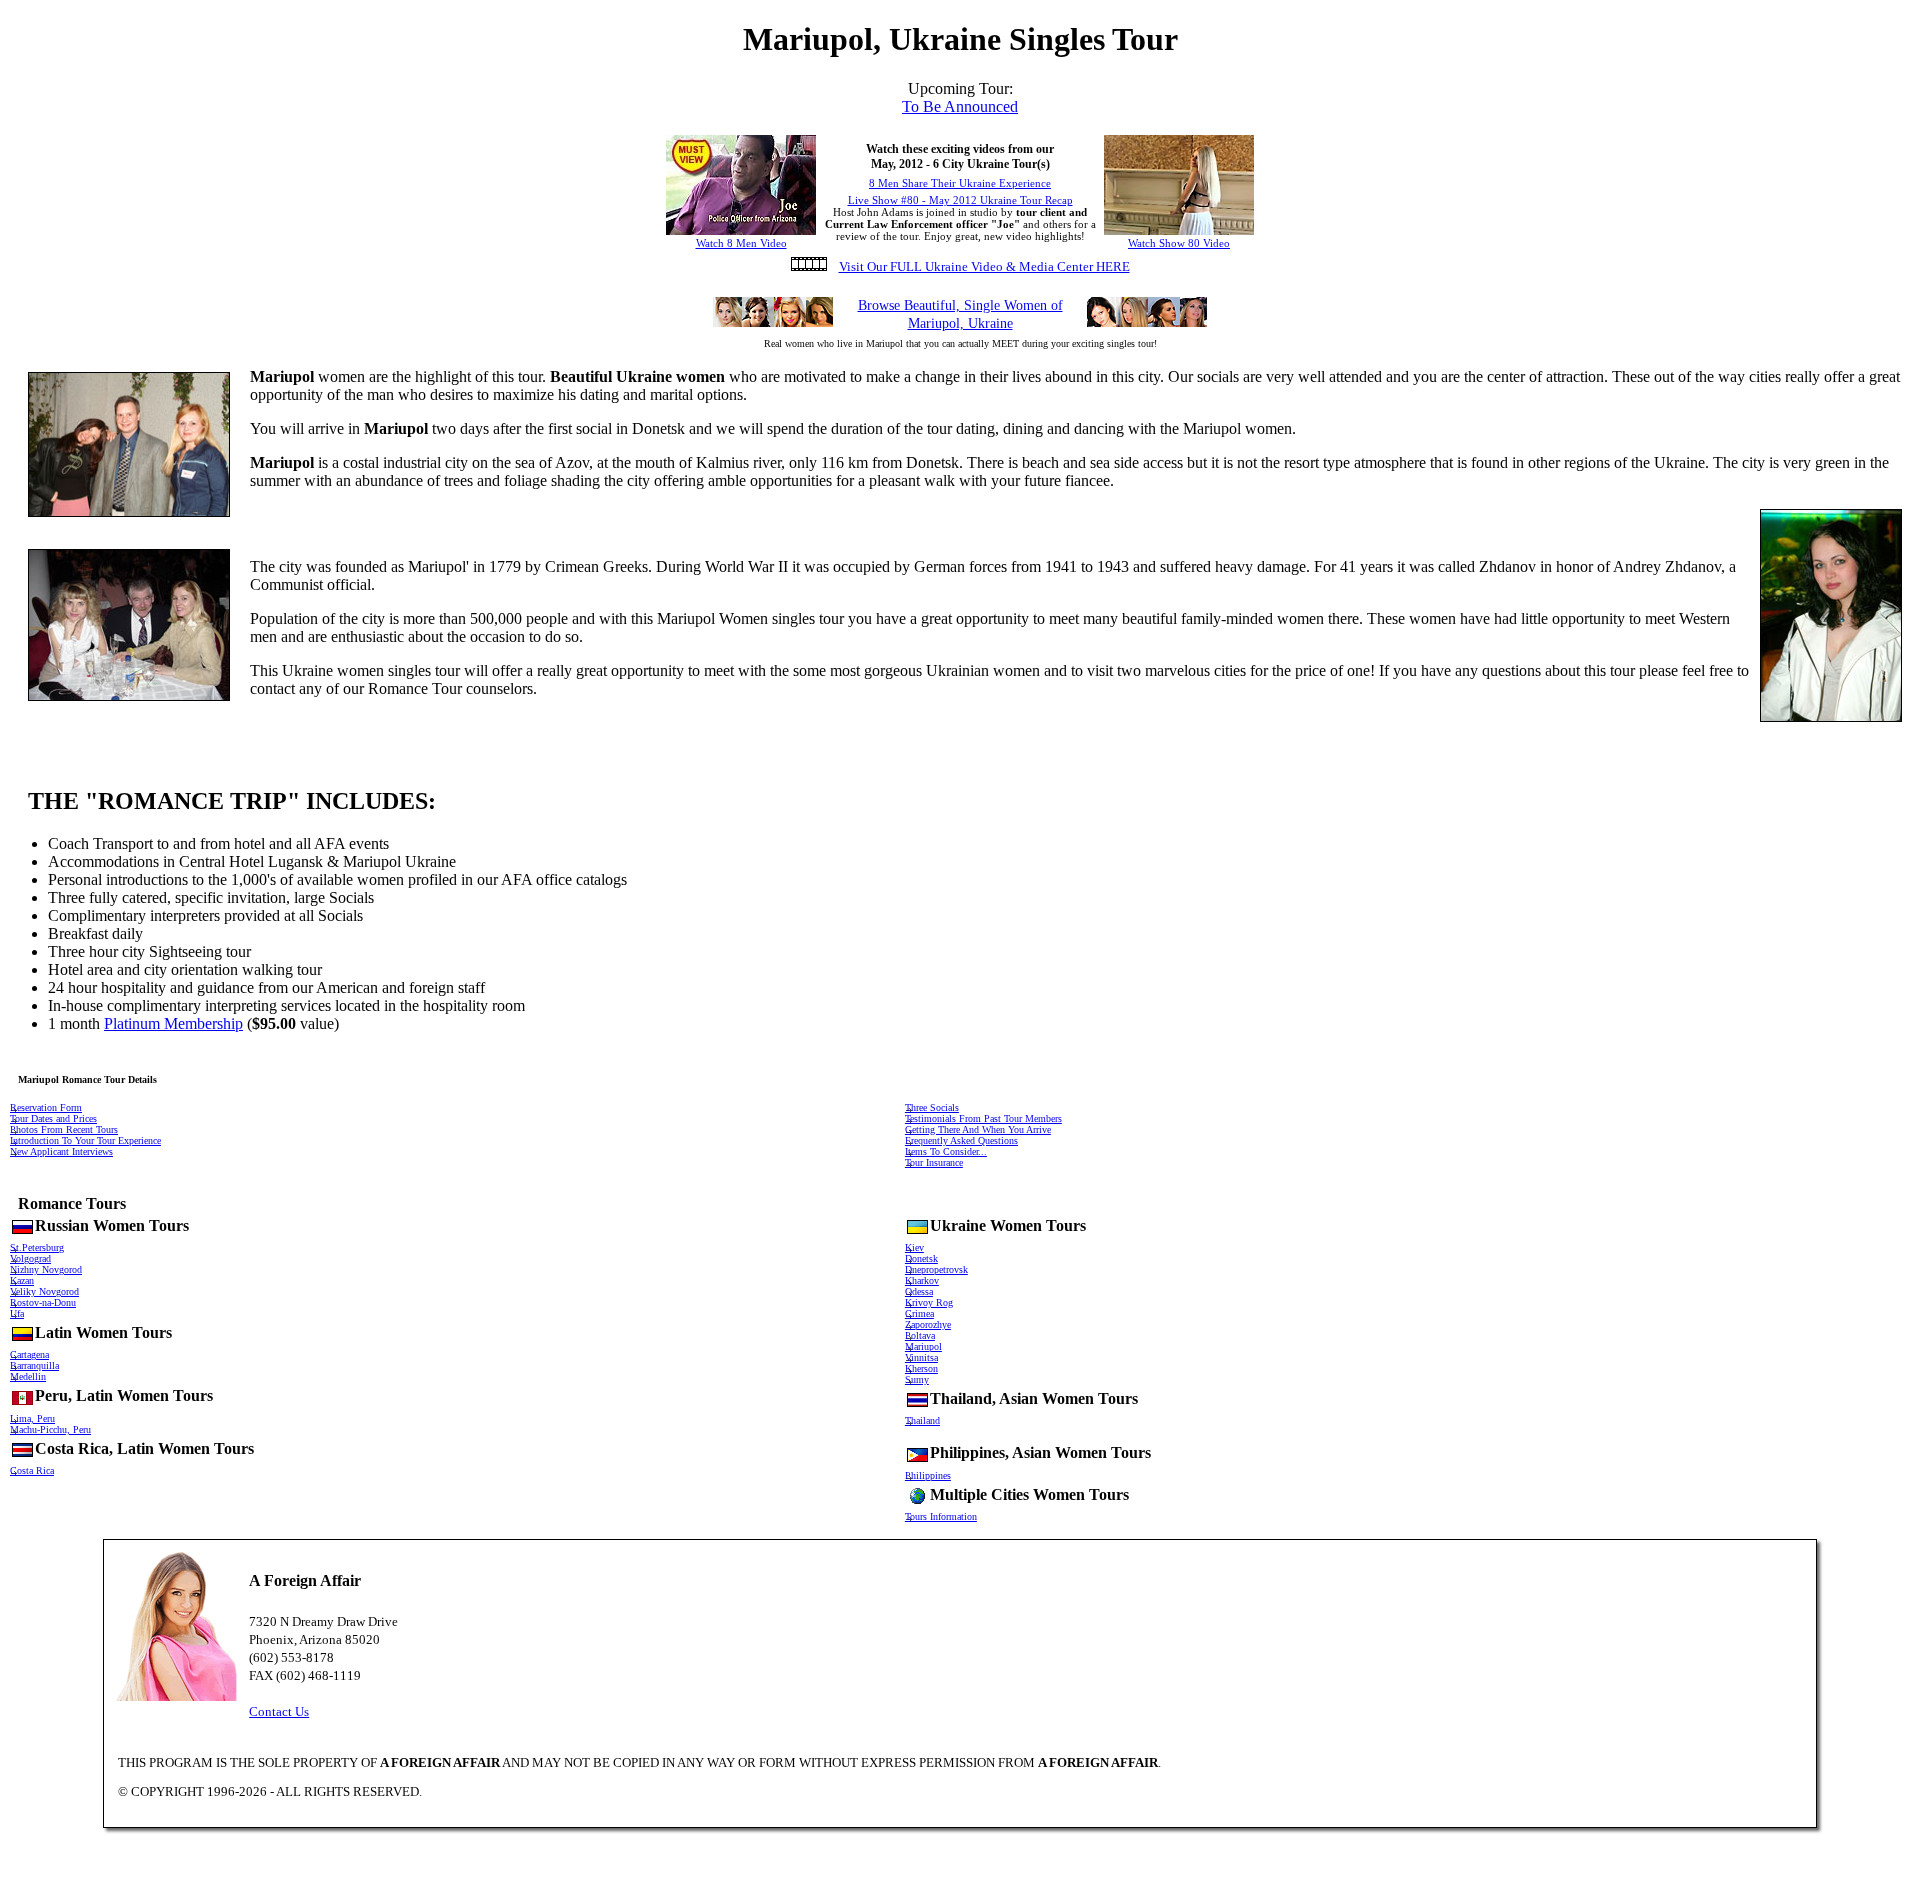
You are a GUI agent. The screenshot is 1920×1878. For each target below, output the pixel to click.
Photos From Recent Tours (64, 1129)
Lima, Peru (32, 1418)
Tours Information (941, 1516)
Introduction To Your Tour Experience (85, 1140)
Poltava (920, 1335)
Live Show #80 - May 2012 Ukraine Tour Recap (960, 200)
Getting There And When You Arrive (978, 1129)
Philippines (928, 1475)
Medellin (28, 1376)
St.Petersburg (37, 1247)
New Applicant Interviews (61, 1151)
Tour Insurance (934, 1162)
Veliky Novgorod (44, 1291)
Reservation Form (46, 1107)
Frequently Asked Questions (961, 1140)
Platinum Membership (173, 1023)
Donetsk (921, 1258)
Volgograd (30, 1258)
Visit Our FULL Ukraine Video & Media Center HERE (984, 266)
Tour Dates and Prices (53, 1118)
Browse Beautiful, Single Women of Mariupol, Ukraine (960, 314)
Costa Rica (32, 1470)
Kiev (914, 1247)
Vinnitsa (921, 1357)
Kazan (22, 1280)
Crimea (919, 1313)
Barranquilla (34, 1365)
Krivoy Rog (929, 1302)
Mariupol (923, 1346)
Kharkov (922, 1280)
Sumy (917, 1379)
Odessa (919, 1291)
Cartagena (29, 1354)
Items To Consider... (946, 1151)
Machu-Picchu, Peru (50, 1429)
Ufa (17, 1313)
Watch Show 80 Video (1179, 243)
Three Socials (932, 1107)
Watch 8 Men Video (741, 243)
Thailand (922, 1420)
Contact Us (279, 1711)
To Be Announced (960, 106)
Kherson (921, 1368)
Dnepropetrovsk (936, 1269)
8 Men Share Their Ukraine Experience (960, 183)
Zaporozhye (928, 1324)
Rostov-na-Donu (43, 1302)
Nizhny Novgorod (46, 1269)
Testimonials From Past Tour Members (983, 1118)
